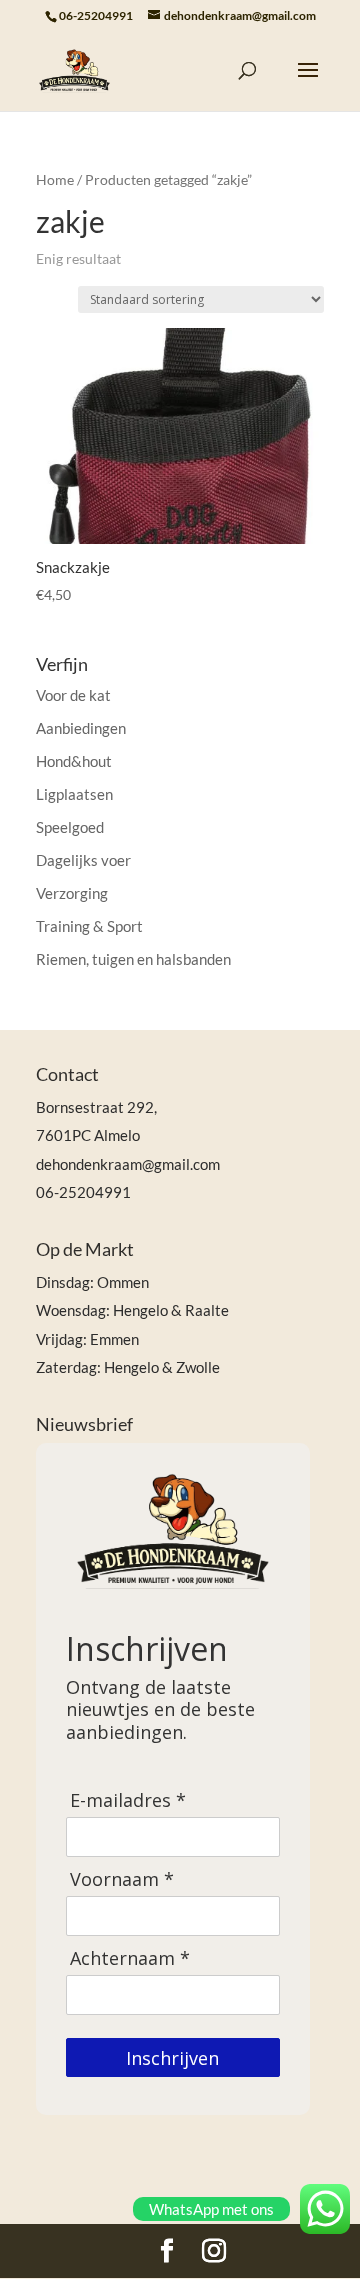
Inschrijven (172, 2058)
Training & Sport (89, 926)
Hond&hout (74, 761)
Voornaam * (122, 1879)
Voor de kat (73, 695)
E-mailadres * (128, 1800)
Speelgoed (70, 827)
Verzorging (72, 893)
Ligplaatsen (74, 794)
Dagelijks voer (83, 860)
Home (55, 179)
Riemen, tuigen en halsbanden (133, 959)
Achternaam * (130, 1958)
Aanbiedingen (81, 728)
